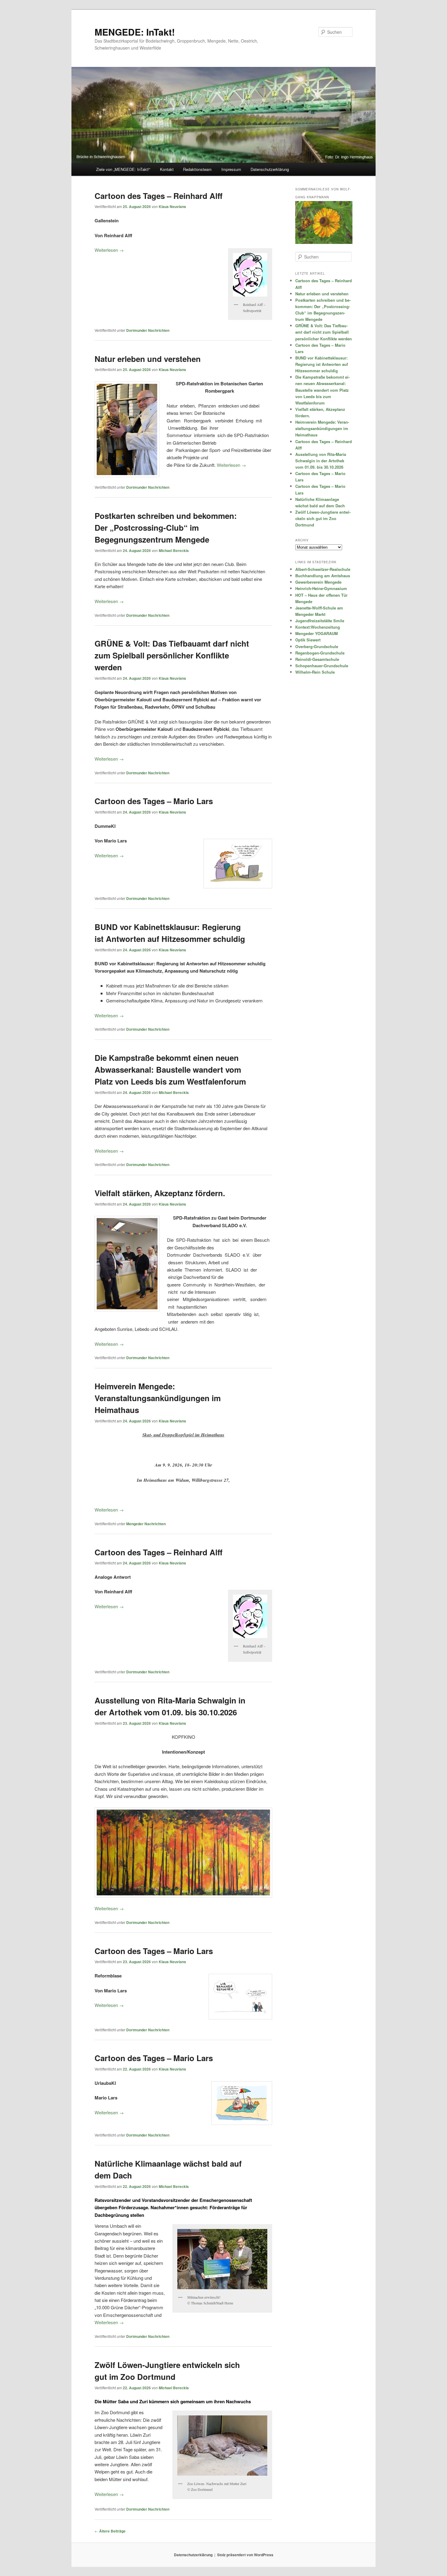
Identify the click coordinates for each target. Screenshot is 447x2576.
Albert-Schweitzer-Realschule (323, 569)
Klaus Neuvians (172, 207)
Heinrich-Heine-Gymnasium (321, 588)
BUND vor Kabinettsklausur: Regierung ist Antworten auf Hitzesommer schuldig (322, 364)
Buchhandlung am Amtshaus (323, 576)
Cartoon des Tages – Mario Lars (154, 801)
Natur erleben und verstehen (148, 359)
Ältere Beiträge (110, 2531)
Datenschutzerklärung (270, 169)
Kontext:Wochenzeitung (318, 627)
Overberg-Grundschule (317, 646)
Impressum (231, 169)
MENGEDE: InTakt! (135, 32)
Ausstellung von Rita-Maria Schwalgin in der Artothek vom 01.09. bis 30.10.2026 (321, 461)
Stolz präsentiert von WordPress (245, 2555)
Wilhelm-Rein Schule (315, 672)
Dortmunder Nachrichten (148, 330)
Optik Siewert (308, 640)
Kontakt (167, 169)
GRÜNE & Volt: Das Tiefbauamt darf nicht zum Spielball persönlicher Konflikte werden (172, 655)
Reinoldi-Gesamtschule (317, 659)
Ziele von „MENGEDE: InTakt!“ (123, 169)
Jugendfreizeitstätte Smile (320, 621)
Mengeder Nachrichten (146, 1524)
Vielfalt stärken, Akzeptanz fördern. (160, 1193)
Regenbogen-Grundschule (320, 653)
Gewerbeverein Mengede (318, 582)
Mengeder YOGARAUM (317, 633)
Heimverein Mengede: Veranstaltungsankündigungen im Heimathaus (158, 1398)
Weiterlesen (109, 250)
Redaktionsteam (197, 169)
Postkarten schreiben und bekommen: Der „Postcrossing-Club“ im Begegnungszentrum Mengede (166, 528)
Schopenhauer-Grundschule (322, 666)
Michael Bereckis (174, 550)
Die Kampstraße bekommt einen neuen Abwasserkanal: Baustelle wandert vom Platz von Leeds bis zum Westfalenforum (170, 1069)
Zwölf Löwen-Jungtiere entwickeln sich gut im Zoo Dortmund (323, 518)
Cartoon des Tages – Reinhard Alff (159, 196)
